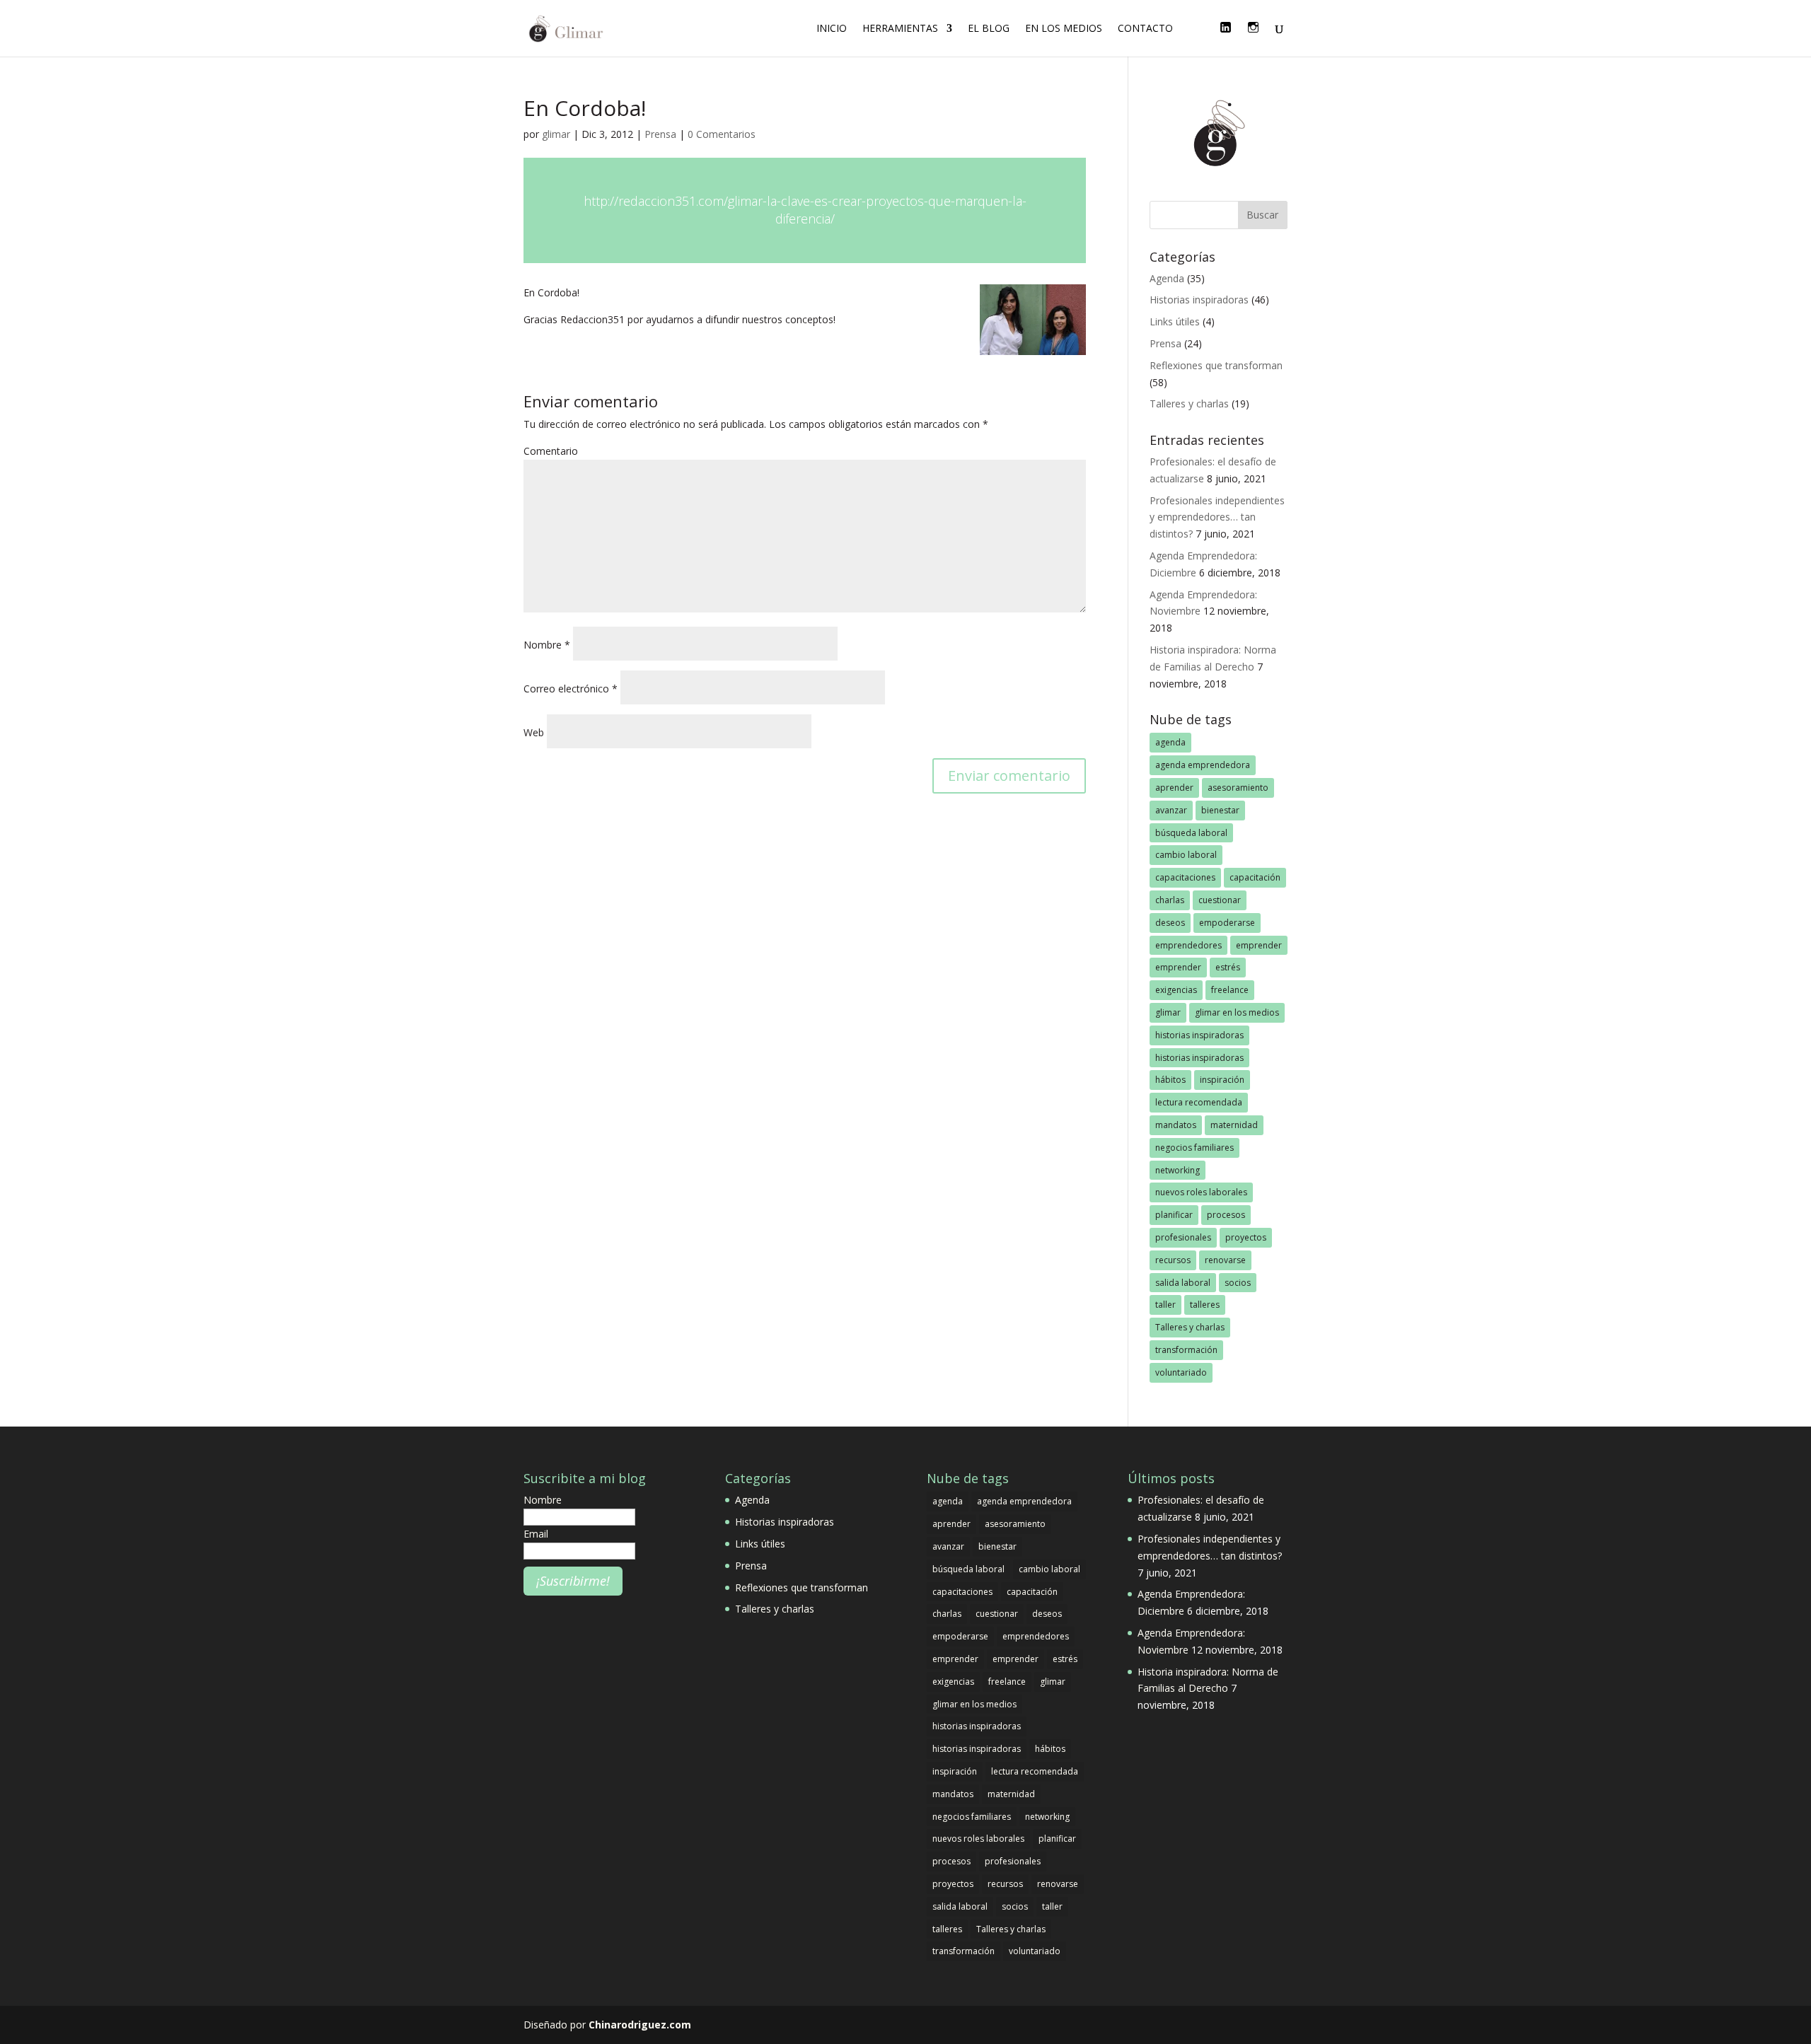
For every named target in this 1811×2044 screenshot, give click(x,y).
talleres (1205, 1305)
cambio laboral (1186, 855)
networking (1178, 1170)
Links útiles (1175, 321)
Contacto (1145, 29)
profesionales (1183, 1237)
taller (1165, 1305)
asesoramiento (1238, 788)
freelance (1230, 990)
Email (536, 1534)
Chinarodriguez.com (640, 2025)
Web (534, 732)
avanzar (1171, 810)
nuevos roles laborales (1201, 1192)
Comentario (551, 451)
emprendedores (1188, 945)
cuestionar (1220, 900)
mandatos (1176, 1125)
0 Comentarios (722, 134)
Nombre (547, 645)
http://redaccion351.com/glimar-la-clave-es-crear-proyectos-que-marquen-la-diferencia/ (805, 210)
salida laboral (1183, 1283)
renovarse (1225, 1260)
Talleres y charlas (1189, 403)
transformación (1186, 1350)
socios (1238, 1283)
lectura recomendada (1199, 1102)
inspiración (1222, 1080)
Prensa (660, 134)
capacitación (1255, 877)
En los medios (1064, 29)
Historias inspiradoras (1199, 300)
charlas (1170, 900)
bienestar (1220, 810)
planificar (1174, 1215)
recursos (1173, 1260)
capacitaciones (1185, 877)
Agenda (1167, 278)
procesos (1226, 1215)
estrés (1228, 967)
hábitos (1170, 1080)
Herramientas (900, 29)
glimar (556, 134)
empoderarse (1227, 923)
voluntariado (1181, 1372)
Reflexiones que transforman (1216, 365)
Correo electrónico (571, 689)
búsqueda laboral (1191, 833)
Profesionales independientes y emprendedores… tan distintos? (1217, 517)
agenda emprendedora (1203, 765)
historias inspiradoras (1199, 1035)
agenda (1170, 742)
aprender (1174, 788)
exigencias (1176, 990)
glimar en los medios (1237, 1012)
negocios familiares (1194, 1148)
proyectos (1246, 1237)
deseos (1170, 923)
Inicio (832, 29)
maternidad (1234, 1125)
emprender (1259, 945)
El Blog (989, 29)
